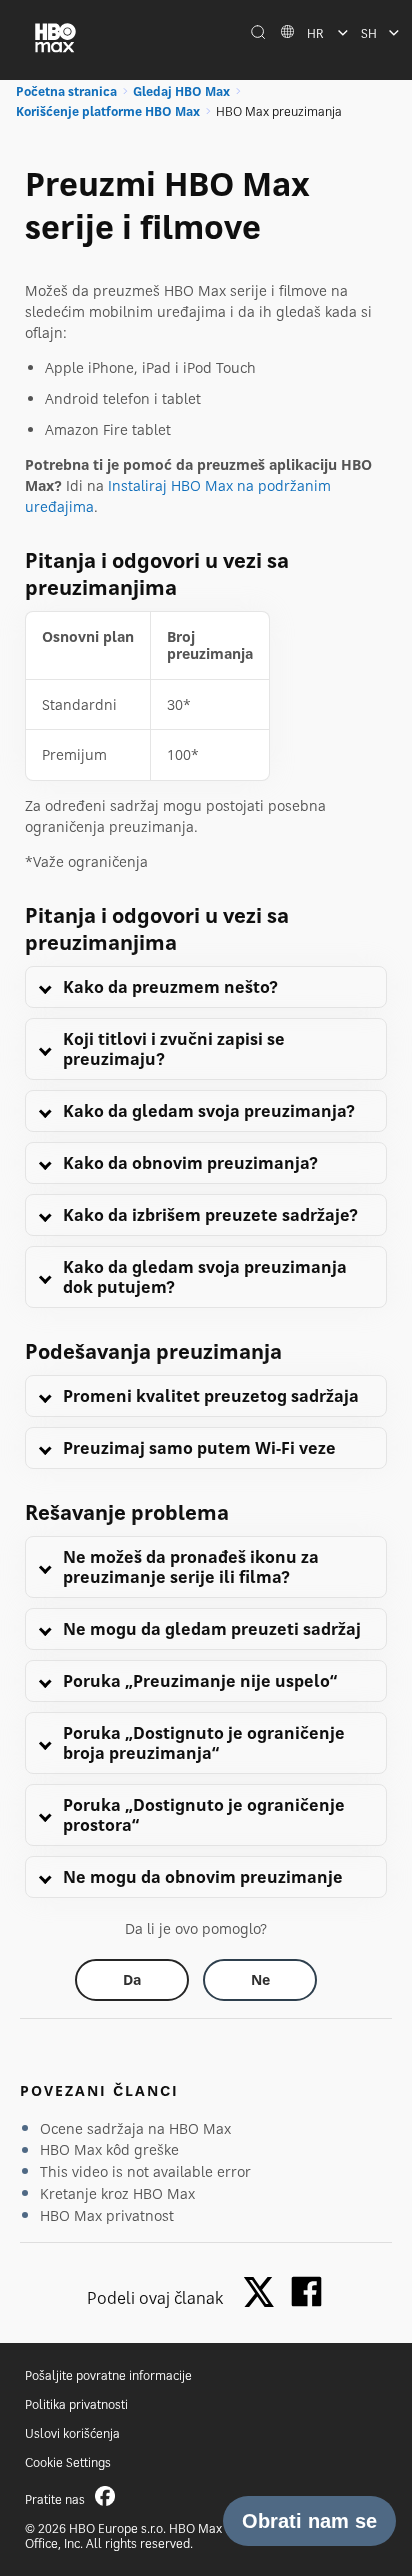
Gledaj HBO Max (181, 91)
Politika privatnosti (76, 2404)
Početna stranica (66, 91)
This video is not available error (145, 2171)
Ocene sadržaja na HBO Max (135, 2128)
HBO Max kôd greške (109, 2149)
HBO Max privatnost (107, 2215)
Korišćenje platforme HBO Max (108, 111)
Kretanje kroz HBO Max (117, 2193)
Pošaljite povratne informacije (108, 2375)
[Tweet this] (264, 2293)
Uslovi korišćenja (72, 2433)
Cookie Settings (68, 2462)
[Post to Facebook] (306, 2291)
